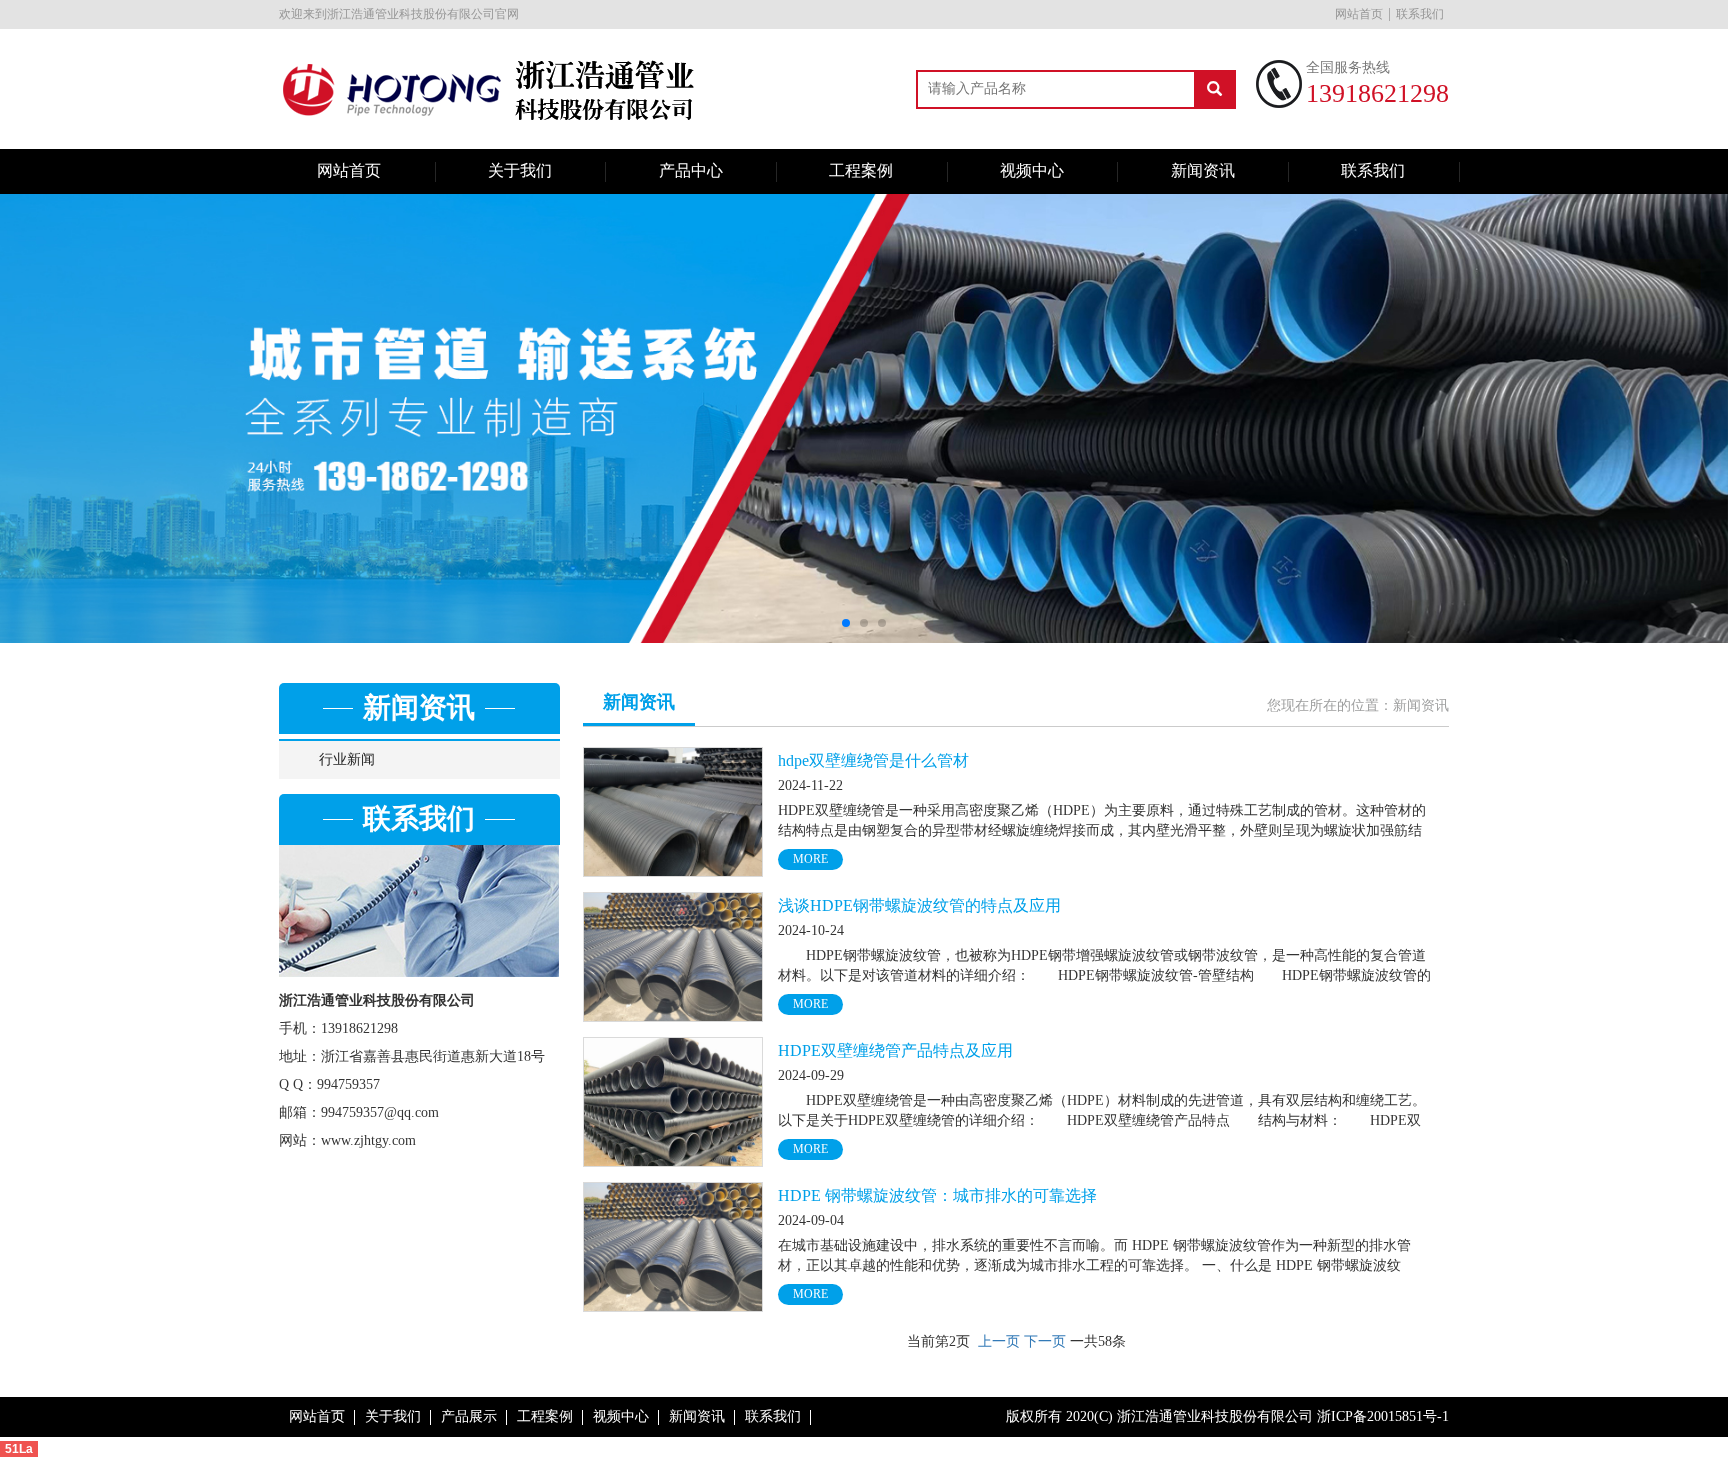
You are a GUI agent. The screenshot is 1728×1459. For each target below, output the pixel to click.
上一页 (999, 1341)
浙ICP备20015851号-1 (1383, 1416)
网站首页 (1359, 14)
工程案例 (861, 170)
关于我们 (520, 170)
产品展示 (469, 1416)
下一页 (1045, 1341)
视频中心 (1032, 170)
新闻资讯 (1203, 170)
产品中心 (691, 170)
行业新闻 (347, 759)
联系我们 (1420, 14)
